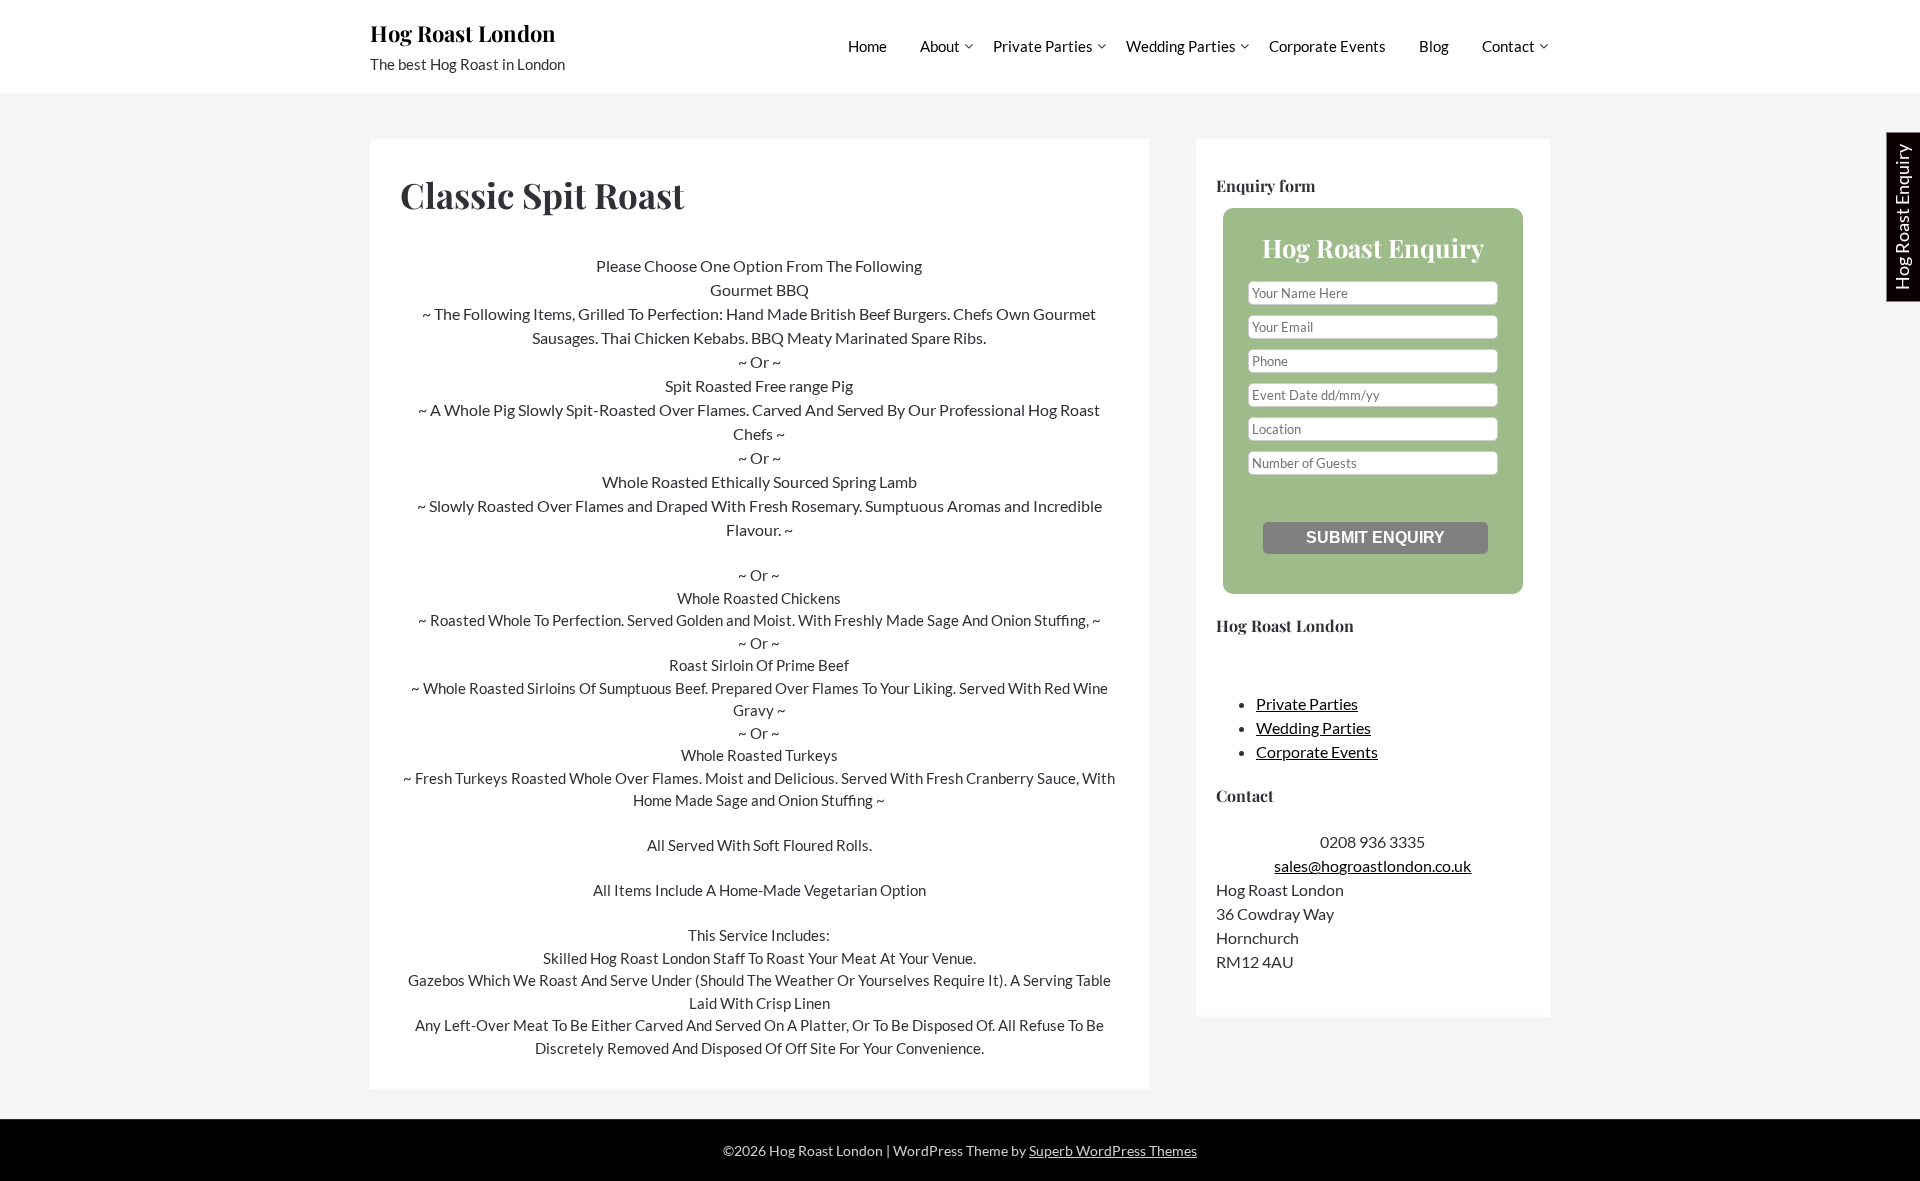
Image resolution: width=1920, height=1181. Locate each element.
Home (867, 46)
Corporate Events (1327, 46)
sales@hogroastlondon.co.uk (1372, 865)
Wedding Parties (1181, 46)
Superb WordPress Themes (1113, 1150)
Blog (1434, 46)
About (940, 46)
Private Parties (1043, 46)
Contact (1508, 46)
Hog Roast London (463, 33)
